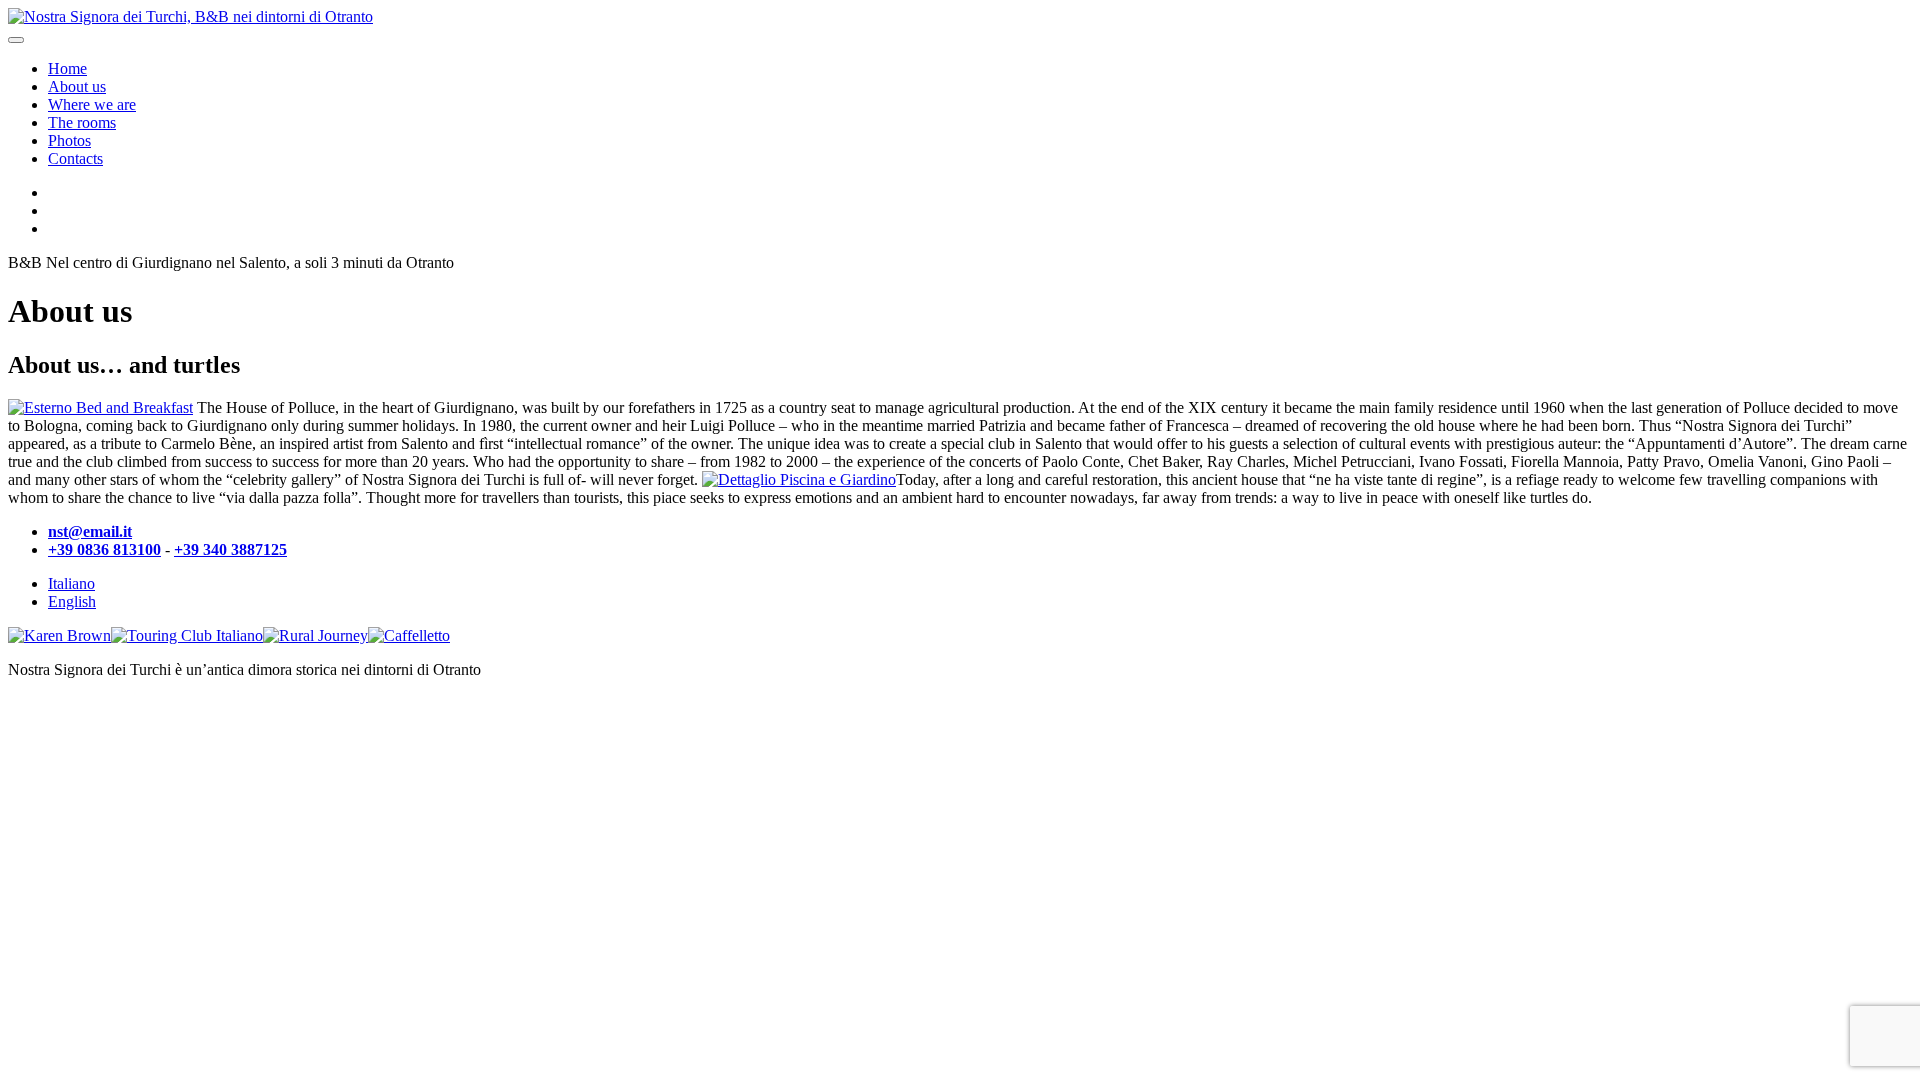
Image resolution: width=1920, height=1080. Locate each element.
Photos (69, 140)
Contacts (75, 158)
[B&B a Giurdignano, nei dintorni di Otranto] (190, 16)
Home (67, 68)
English (72, 601)
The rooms (82, 122)
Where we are (92, 104)
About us (77, 86)
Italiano (71, 583)
